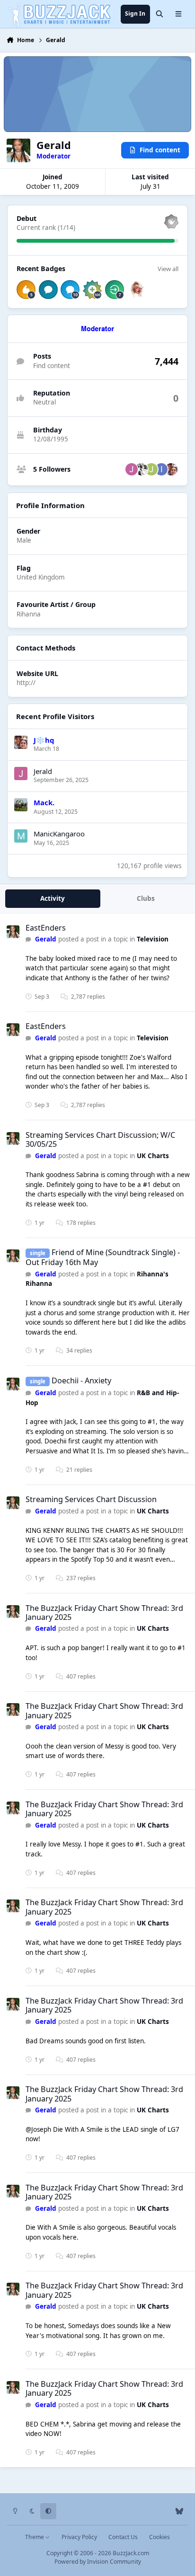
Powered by (98, 2562)
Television (153, 939)
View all (168, 269)
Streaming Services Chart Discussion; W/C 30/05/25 (100, 1139)
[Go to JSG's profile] (132, 469)
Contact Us (123, 2537)
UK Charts (153, 1156)
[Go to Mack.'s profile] (21, 805)
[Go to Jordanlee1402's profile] (151, 469)
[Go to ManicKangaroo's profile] (21, 836)
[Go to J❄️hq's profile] (171, 469)
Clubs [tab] (146, 898)
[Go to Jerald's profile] (21, 774)
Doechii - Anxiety (81, 1380)
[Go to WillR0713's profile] (142, 469)
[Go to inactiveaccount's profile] (161, 469)
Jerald (43, 771)
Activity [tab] (53, 898)
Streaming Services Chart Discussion (91, 1499)
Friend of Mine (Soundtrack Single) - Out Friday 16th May (103, 1257)
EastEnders (46, 928)
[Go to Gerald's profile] (13, 932)
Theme (35, 2537)
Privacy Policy (79, 2537)
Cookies (160, 2537)
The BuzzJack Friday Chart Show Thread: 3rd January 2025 (104, 1613)
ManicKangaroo (59, 834)
